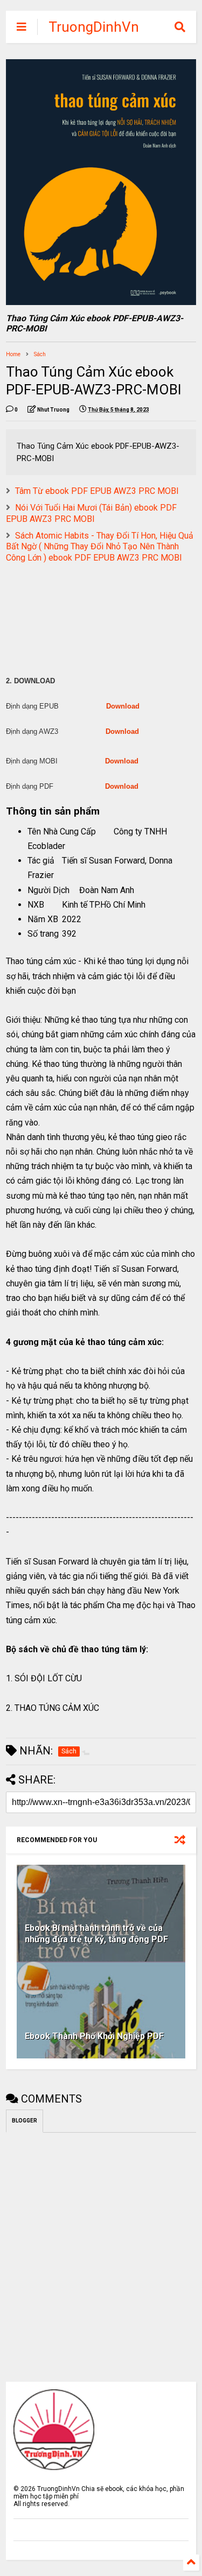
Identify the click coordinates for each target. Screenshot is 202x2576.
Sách (40, 354)
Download (123, 706)
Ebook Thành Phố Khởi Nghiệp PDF (94, 2036)
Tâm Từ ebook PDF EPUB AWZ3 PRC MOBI (97, 491)
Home (13, 354)
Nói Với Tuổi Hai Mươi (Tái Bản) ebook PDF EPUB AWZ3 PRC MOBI (91, 513)
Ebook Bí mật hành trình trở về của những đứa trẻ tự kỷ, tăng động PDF (96, 1934)
